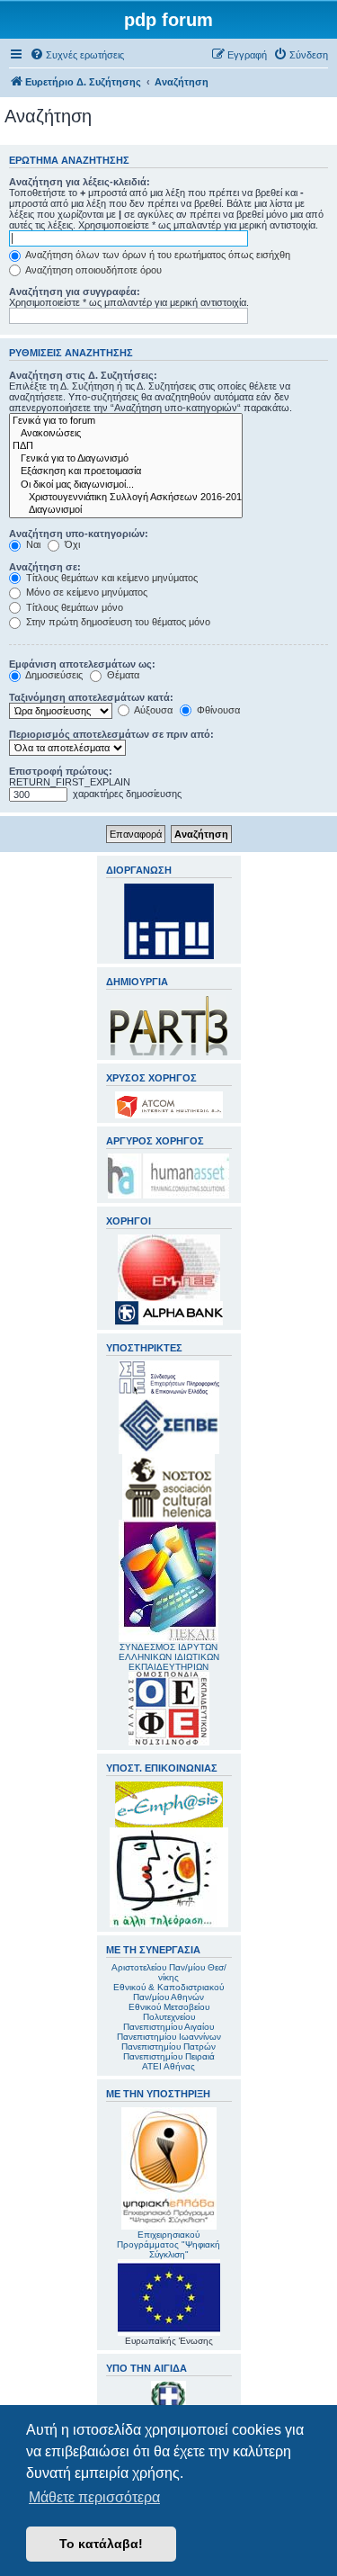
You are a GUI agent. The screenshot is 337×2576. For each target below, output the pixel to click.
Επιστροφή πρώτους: (61, 771)
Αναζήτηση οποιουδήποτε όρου (93, 270)
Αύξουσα (152, 710)
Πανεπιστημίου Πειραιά (169, 2056)
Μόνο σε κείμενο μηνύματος (85, 592)
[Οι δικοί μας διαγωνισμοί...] (126, 485)
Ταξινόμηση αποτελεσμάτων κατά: (91, 697)
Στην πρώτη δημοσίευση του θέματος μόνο (117, 622)
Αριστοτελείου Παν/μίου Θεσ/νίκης (169, 1972)
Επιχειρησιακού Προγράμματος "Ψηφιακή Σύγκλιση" (168, 2244)
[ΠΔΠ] (126, 446)
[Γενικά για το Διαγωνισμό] (126, 459)
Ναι (32, 544)
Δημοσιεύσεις (53, 675)
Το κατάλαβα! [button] (101, 2544)
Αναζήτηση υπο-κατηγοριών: (79, 534)
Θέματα (122, 675)
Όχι (71, 544)
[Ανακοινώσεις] (126, 434)
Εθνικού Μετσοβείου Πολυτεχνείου (169, 2012)
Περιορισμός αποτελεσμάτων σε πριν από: (111, 734)
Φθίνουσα (217, 710)
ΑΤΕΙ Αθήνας (168, 2066)
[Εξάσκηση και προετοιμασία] (126, 471)
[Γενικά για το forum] (126, 421)
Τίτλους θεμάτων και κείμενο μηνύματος (111, 578)
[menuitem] (77, 55)
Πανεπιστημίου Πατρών (168, 2046)
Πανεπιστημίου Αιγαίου (168, 2027)
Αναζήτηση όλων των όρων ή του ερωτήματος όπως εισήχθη (157, 255)
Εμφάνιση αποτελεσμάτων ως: (82, 664)
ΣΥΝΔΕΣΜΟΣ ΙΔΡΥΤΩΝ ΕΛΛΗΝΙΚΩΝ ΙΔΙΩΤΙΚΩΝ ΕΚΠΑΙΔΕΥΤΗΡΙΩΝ (169, 1657)
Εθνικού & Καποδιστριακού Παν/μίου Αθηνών (168, 1992)
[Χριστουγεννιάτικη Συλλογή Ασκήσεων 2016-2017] (126, 498)
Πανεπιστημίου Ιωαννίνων (169, 2037)
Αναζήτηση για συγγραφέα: (75, 292)
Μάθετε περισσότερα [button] (94, 2497)
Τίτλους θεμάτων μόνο (73, 607)
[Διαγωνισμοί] (126, 510)
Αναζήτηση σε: (45, 567)
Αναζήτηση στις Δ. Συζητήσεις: (83, 375)
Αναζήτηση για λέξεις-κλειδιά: (80, 182)
